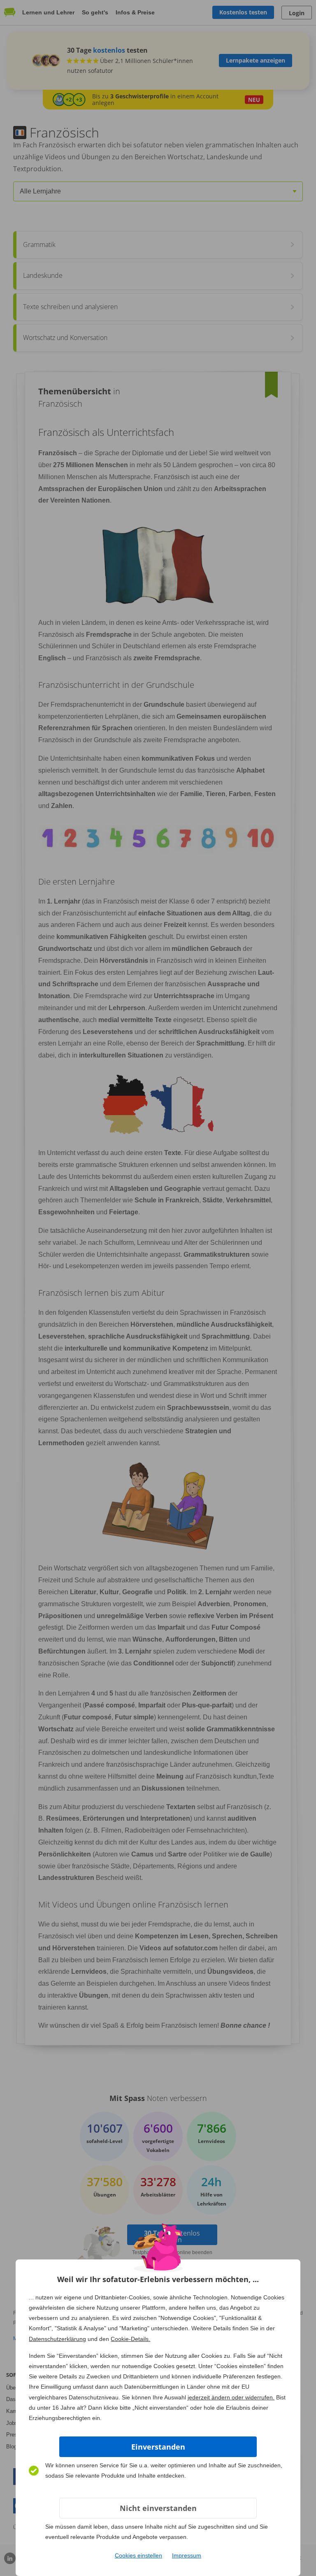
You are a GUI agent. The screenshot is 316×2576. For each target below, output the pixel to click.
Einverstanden (158, 2447)
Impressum (187, 2555)
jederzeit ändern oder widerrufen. (231, 2397)
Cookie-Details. (130, 2339)
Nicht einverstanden (158, 2508)
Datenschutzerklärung (57, 2339)
